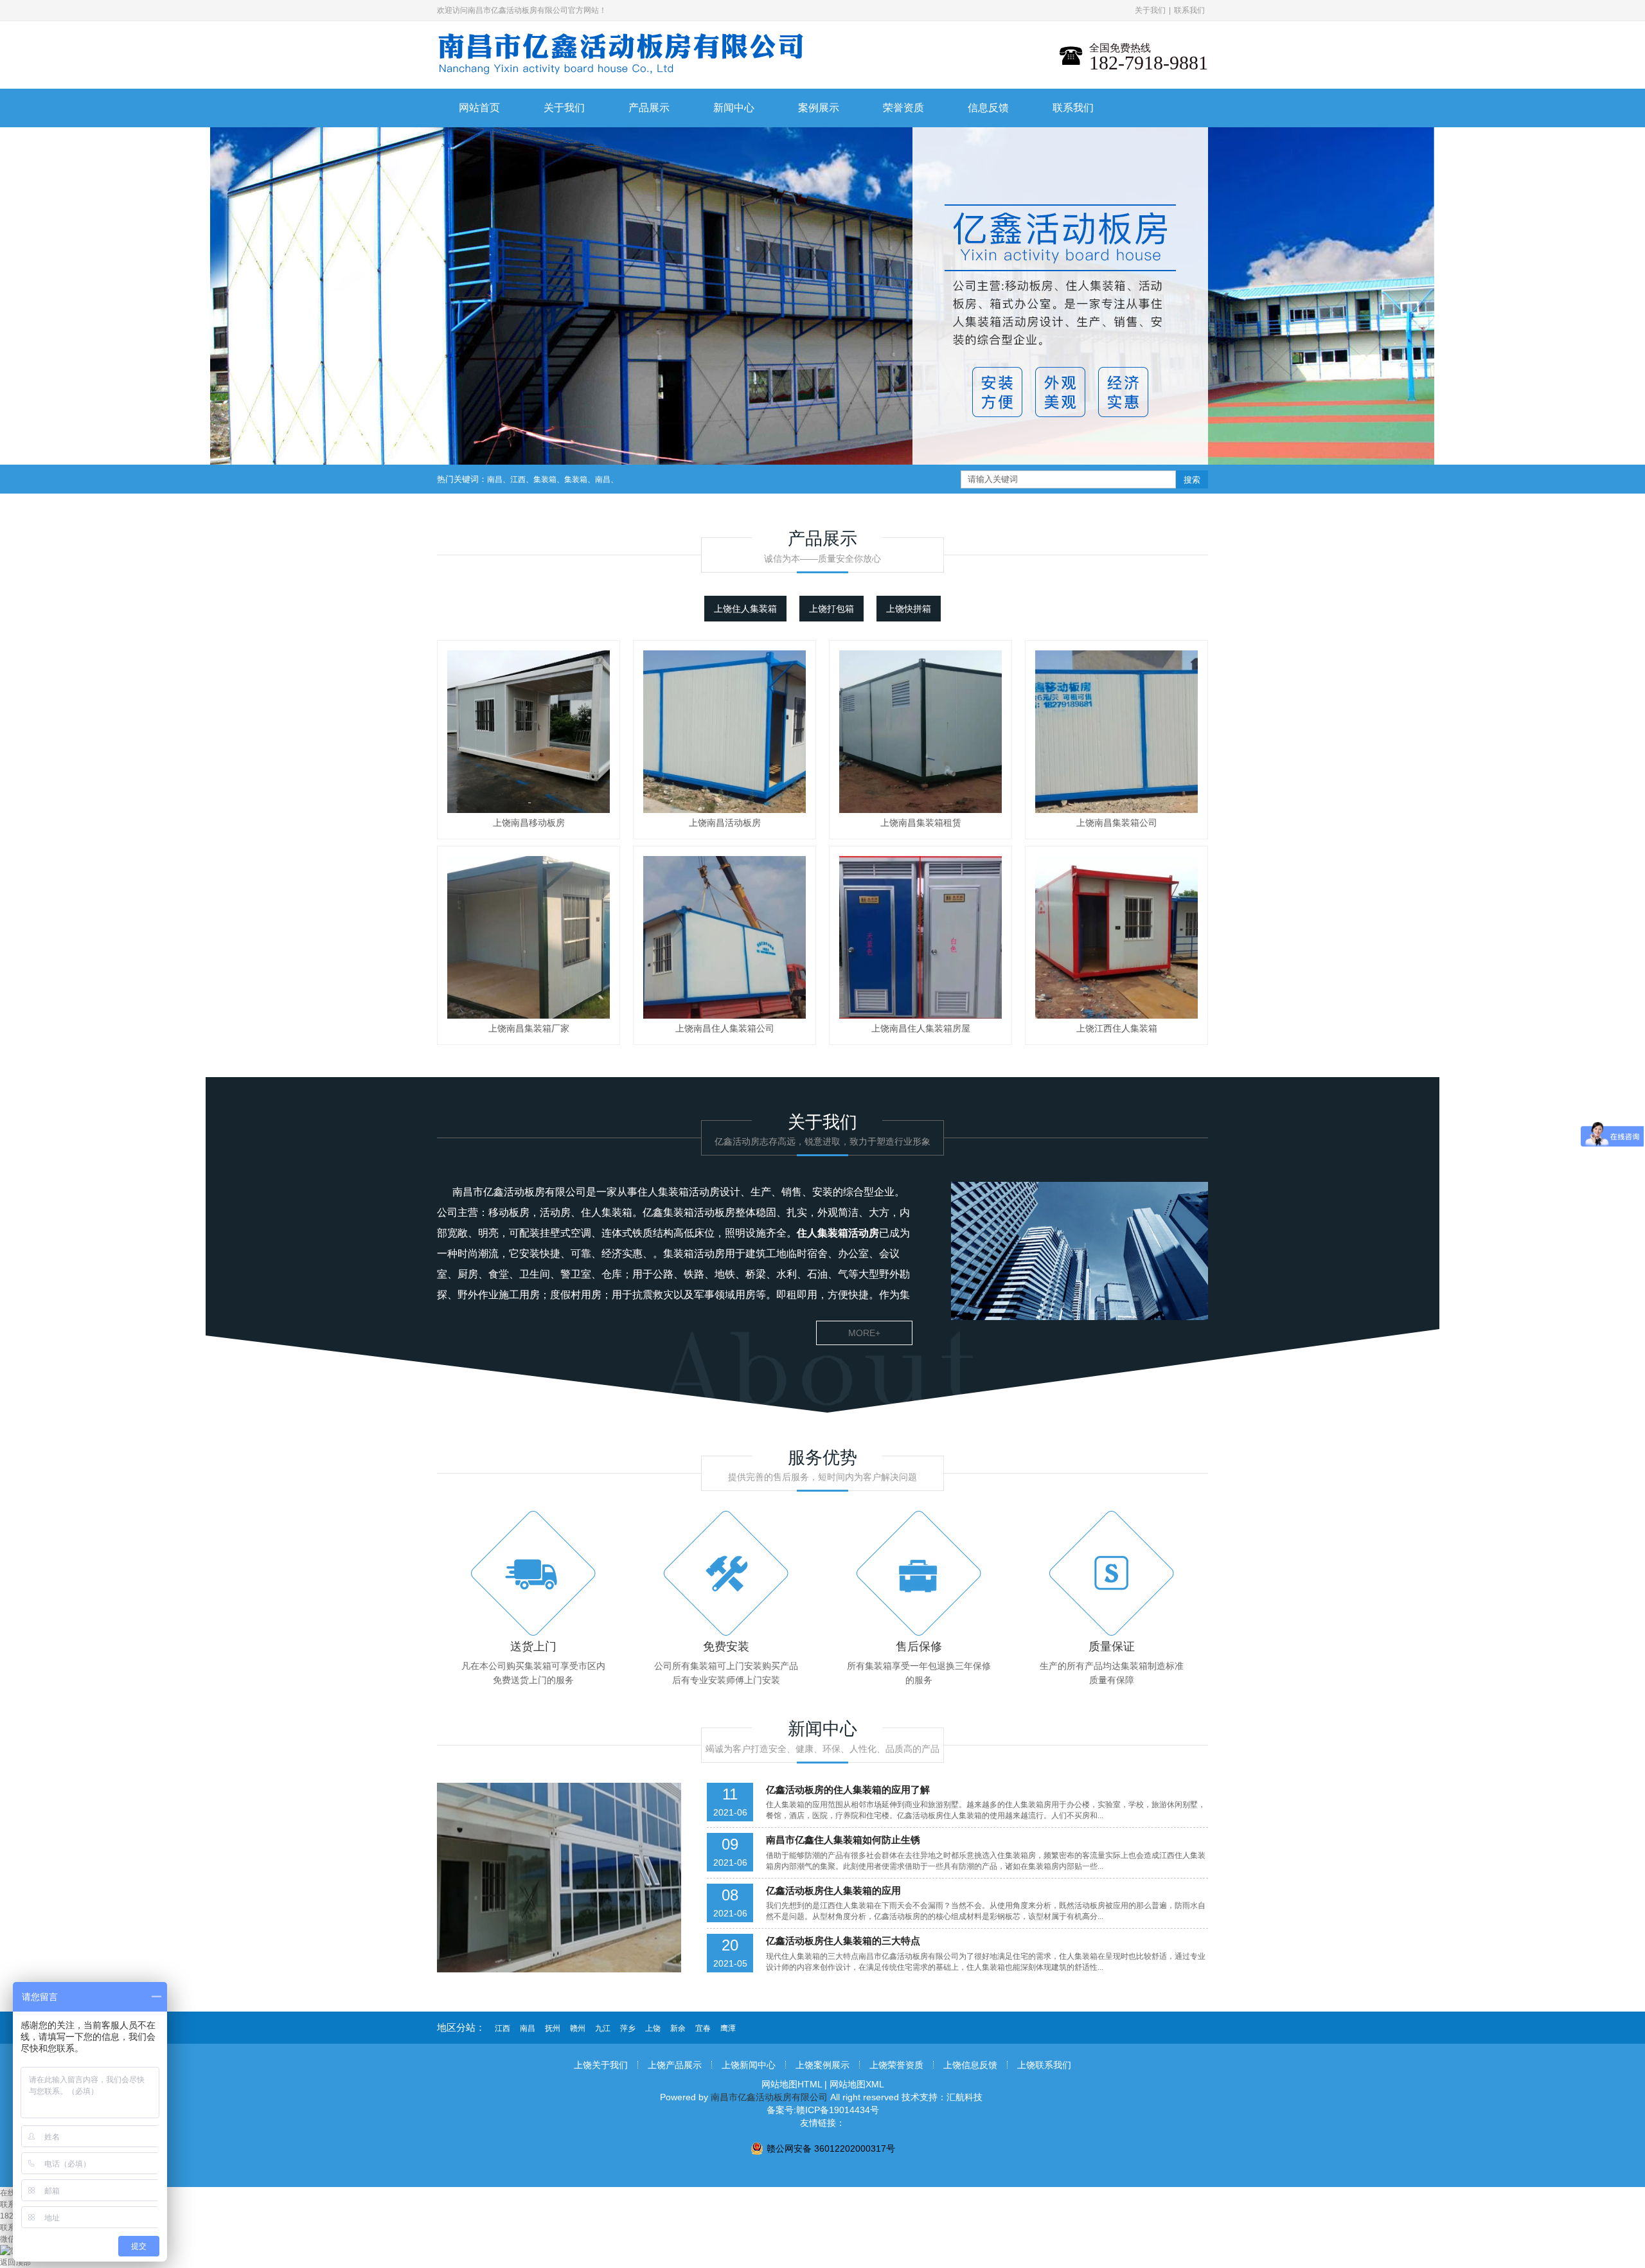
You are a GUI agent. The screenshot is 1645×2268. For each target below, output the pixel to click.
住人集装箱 (663, 1192)
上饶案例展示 (822, 2065)
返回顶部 (15, 2262)
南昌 (495, 479)
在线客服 (15, 2193)
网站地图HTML (792, 2084)
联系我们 (1189, 10)
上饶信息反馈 (970, 2065)
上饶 (653, 2028)
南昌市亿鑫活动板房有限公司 (519, 1192)
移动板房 (509, 1212)
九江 (603, 2028)
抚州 (553, 2028)
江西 (518, 479)
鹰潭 (728, 2028)
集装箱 (545, 479)
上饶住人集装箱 (745, 609)
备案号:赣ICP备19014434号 (823, 2110)
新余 (678, 2028)
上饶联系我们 (1044, 2065)
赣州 (578, 2028)
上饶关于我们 (601, 2065)
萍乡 (628, 2028)
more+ (864, 1333)
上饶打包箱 (831, 609)
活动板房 (715, 1212)
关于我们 (1150, 10)
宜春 (703, 2028)
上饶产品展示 (675, 2065)
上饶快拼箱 (909, 609)
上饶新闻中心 (749, 2065)
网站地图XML (857, 2084)
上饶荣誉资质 (896, 2065)
